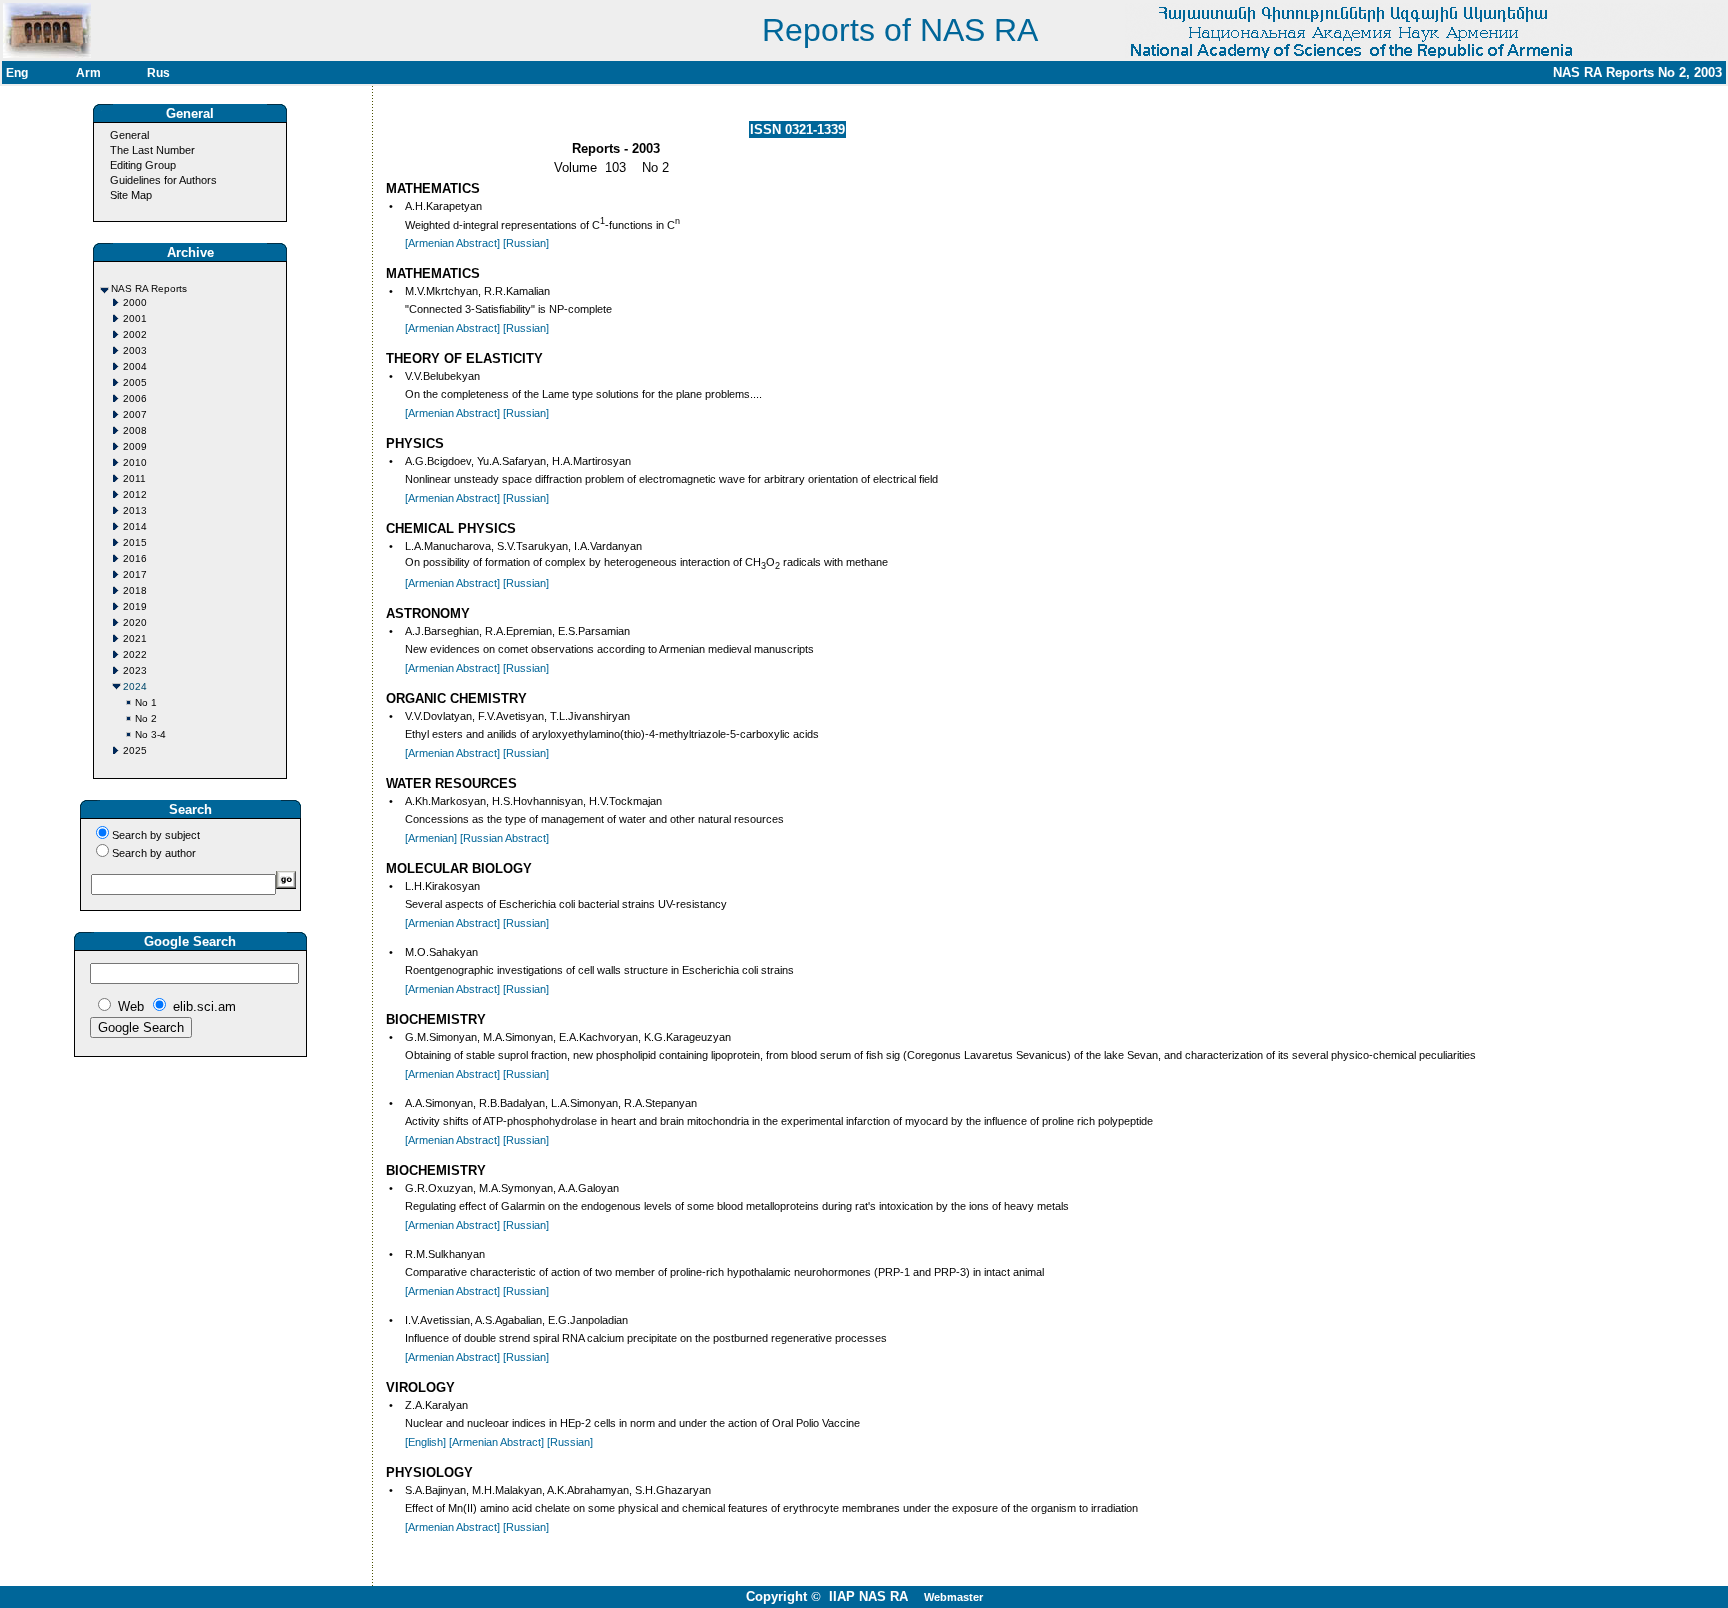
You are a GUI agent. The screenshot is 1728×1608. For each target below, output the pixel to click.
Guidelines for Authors (163, 180)
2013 (135, 510)
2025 (135, 750)
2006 (135, 398)
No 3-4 (150, 734)
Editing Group (143, 165)
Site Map (131, 195)
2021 (135, 638)
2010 (135, 462)
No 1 (146, 702)
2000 (135, 302)
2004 (135, 366)
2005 (135, 382)
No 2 (146, 718)
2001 (135, 318)
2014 (135, 526)
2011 (134, 478)
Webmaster (953, 1597)
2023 (135, 670)
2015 (135, 542)
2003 (135, 350)
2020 (135, 622)
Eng (17, 73)
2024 (135, 686)
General (129, 135)
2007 (135, 414)
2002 (135, 334)
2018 (135, 590)
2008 (135, 430)
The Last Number (152, 150)
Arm (88, 73)
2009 (135, 446)
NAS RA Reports (149, 288)
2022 (135, 654)
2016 (135, 558)
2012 (135, 494)
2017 (135, 574)
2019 (135, 606)
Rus (158, 73)
